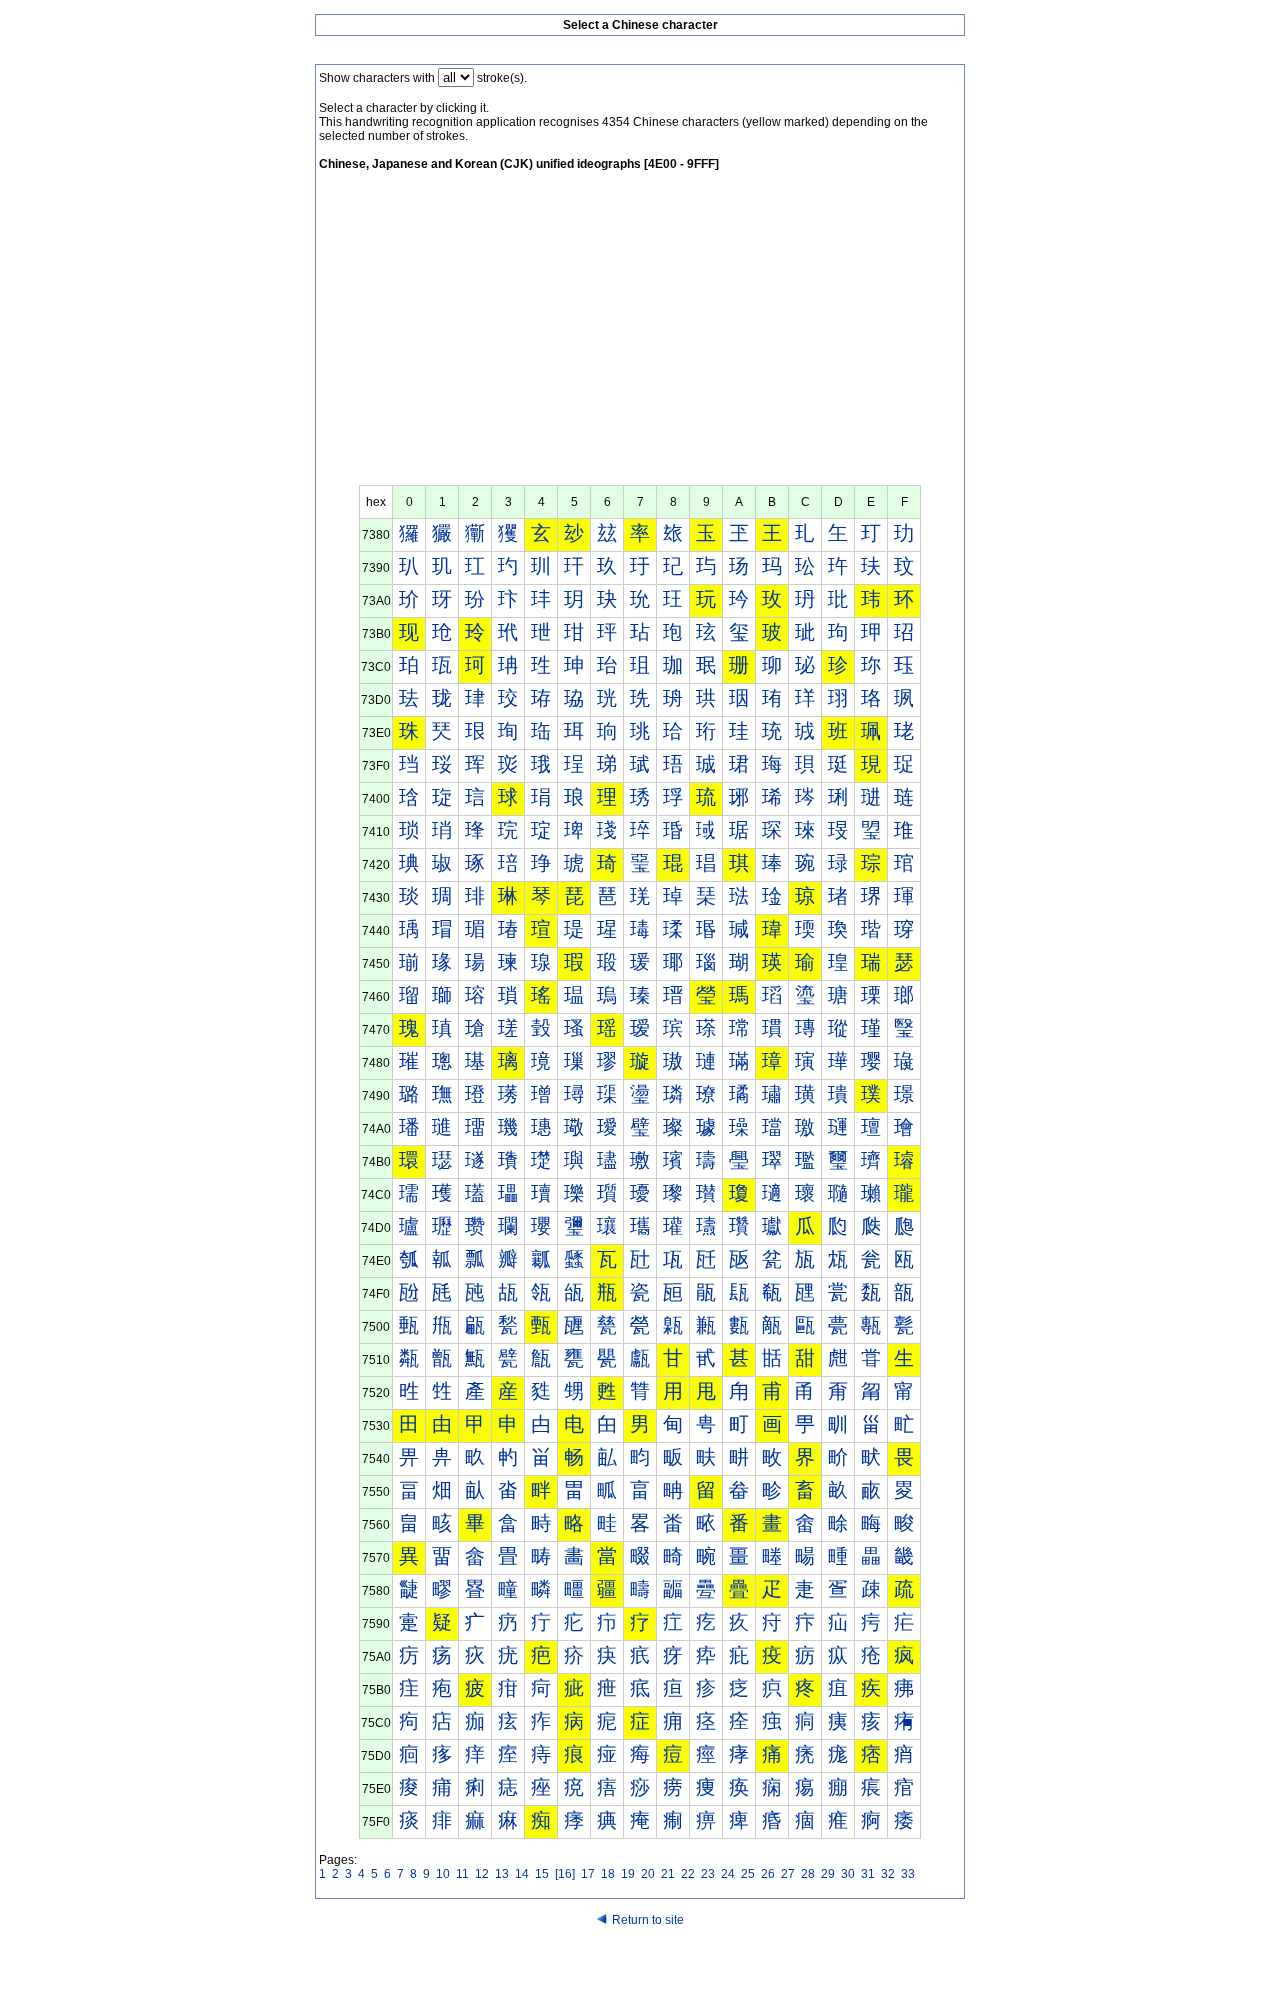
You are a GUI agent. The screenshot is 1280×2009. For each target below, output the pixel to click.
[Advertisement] (640, 335)
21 (668, 1874)
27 (788, 1874)
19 (628, 1874)
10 (443, 1874)
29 (828, 1874)
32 (888, 1874)
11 (462, 1874)
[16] (565, 1874)
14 (522, 1874)
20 (648, 1874)
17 (588, 1874)
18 (608, 1874)
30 (848, 1874)
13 (502, 1874)
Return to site (648, 1920)
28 (808, 1874)
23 (708, 1874)
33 (908, 1874)
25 (748, 1874)
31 (868, 1874)
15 (542, 1874)
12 (482, 1874)
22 (688, 1874)
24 (728, 1874)
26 (768, 1874)
